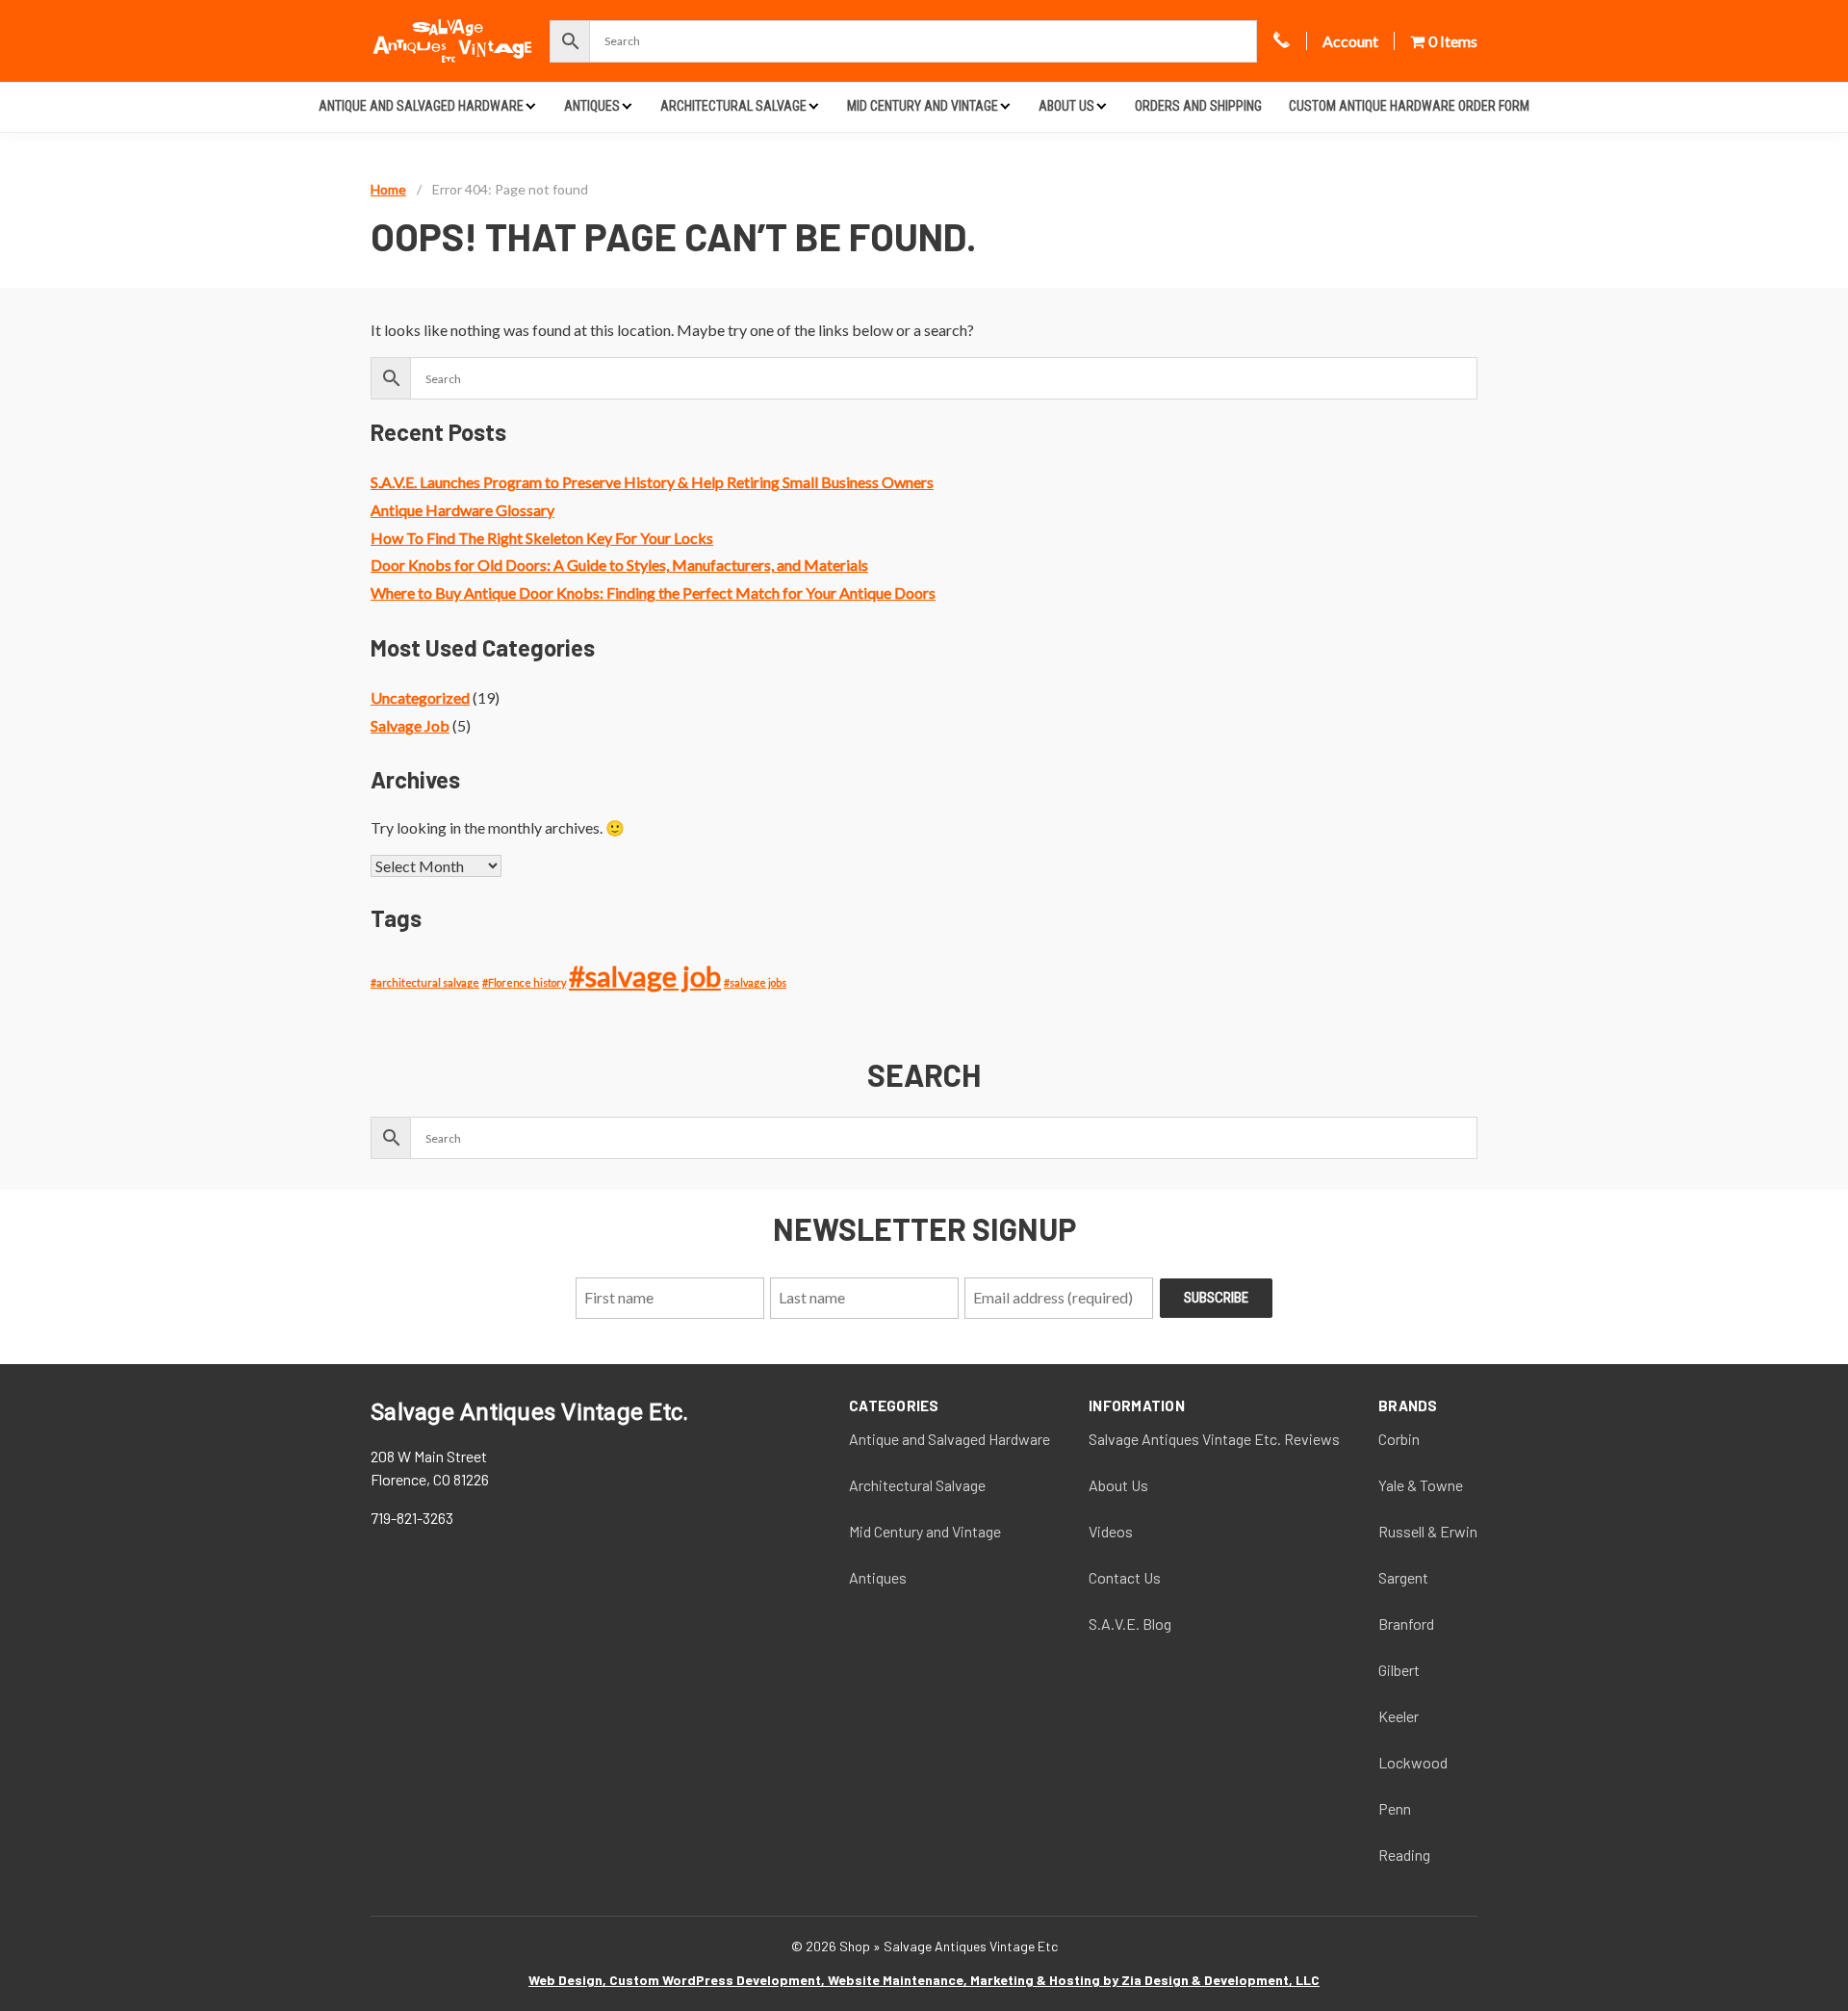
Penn (1395, 1808)
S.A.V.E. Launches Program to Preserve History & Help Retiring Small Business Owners (652, 482)
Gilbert (1399, 1670)
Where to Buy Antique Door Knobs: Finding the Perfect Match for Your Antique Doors (653, 593)
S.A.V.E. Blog (1130, 1624)
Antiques (592, 106)
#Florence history (524, 982)
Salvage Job (410, 725)
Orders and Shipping (1198, 106)
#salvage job (645, 976)
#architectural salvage (425, 982)
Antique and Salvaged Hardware (421, 106)
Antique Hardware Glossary (462, 510)
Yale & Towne (1421, 1485)
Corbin (1399, 1439)
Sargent (1403, 1577)
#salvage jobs (755, 982)
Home (388, 189)
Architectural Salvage (733, 106)
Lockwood (1413, 1762)
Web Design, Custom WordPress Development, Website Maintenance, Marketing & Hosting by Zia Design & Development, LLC (924, 1980)
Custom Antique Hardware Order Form (1409, 106)
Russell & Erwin (1428, 1531)
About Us (1066, 106)
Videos (1111, 1531)
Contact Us (1125, 1577)
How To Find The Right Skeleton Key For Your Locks (542, 538)
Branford (1406, 1624)
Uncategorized (420, 697)
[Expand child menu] (531, 105)
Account (1350, 41)
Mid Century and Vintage (923, 106)
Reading (1404, 1855)
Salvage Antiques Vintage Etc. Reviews (1214, 1439)
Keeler (1399, 1716)
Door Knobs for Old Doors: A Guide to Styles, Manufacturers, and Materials (619, 565)
